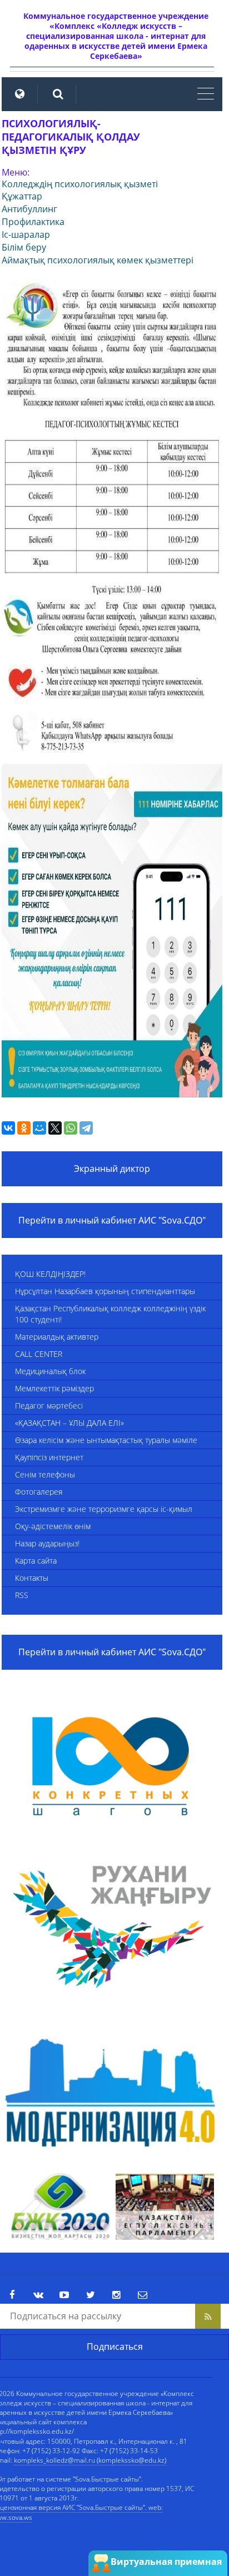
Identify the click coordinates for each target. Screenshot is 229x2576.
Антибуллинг (29, 209)
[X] (55, 1128)
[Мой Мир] (39, 1128)
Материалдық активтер (57, 1337)
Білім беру (24, 247)
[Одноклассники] (24, 1128)
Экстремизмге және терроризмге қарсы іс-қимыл (104, 1509)
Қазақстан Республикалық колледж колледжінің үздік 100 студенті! (110, 1314)
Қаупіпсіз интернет (49, 1457)
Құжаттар (22, 196)
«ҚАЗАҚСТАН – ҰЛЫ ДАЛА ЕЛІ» (69, 1423)
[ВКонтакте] (8, 1128)
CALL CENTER (39, 1354)
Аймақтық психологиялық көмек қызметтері (98, 260)
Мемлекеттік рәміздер (54, 1388)
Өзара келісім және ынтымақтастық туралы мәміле (106, 1440)
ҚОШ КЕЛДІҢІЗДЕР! (50, 1274)
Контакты (32, 1578)
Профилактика (33, 222)
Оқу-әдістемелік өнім (53, 1526)
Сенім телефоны (45, 1474)
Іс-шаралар (26, 234)
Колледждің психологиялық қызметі (80, 184)
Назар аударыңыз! (47, 1543)
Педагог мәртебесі (49, 1406)
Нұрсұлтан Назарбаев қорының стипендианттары (105, 1291)
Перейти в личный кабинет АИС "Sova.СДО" (112, 1220)
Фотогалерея (39, 1492)
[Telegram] (86, 1128)
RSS (22, 1595)
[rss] (208, 2316)
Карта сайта (36, 1561)
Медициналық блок (50, 1371)
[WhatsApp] (71, 1128)
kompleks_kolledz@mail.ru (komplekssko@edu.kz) (90, 2460)
